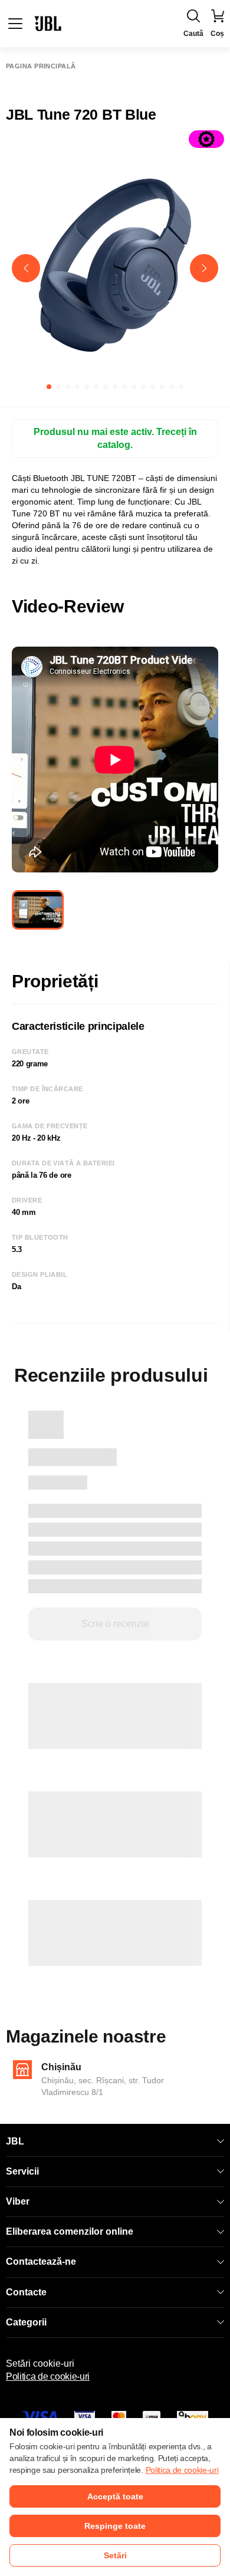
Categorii (26, 2322)
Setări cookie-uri (40, 2363)
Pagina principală (41, 66)
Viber (18, 2201)
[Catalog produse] (15, 24)
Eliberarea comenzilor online (70, 2231)
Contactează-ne (41, 2262)
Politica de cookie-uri (48, 2376)
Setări (115, 2555)
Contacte (26, 2292)
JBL (15, 2141)
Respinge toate (115, 2526)
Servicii (22, 2171)
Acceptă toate (115, 2496)
